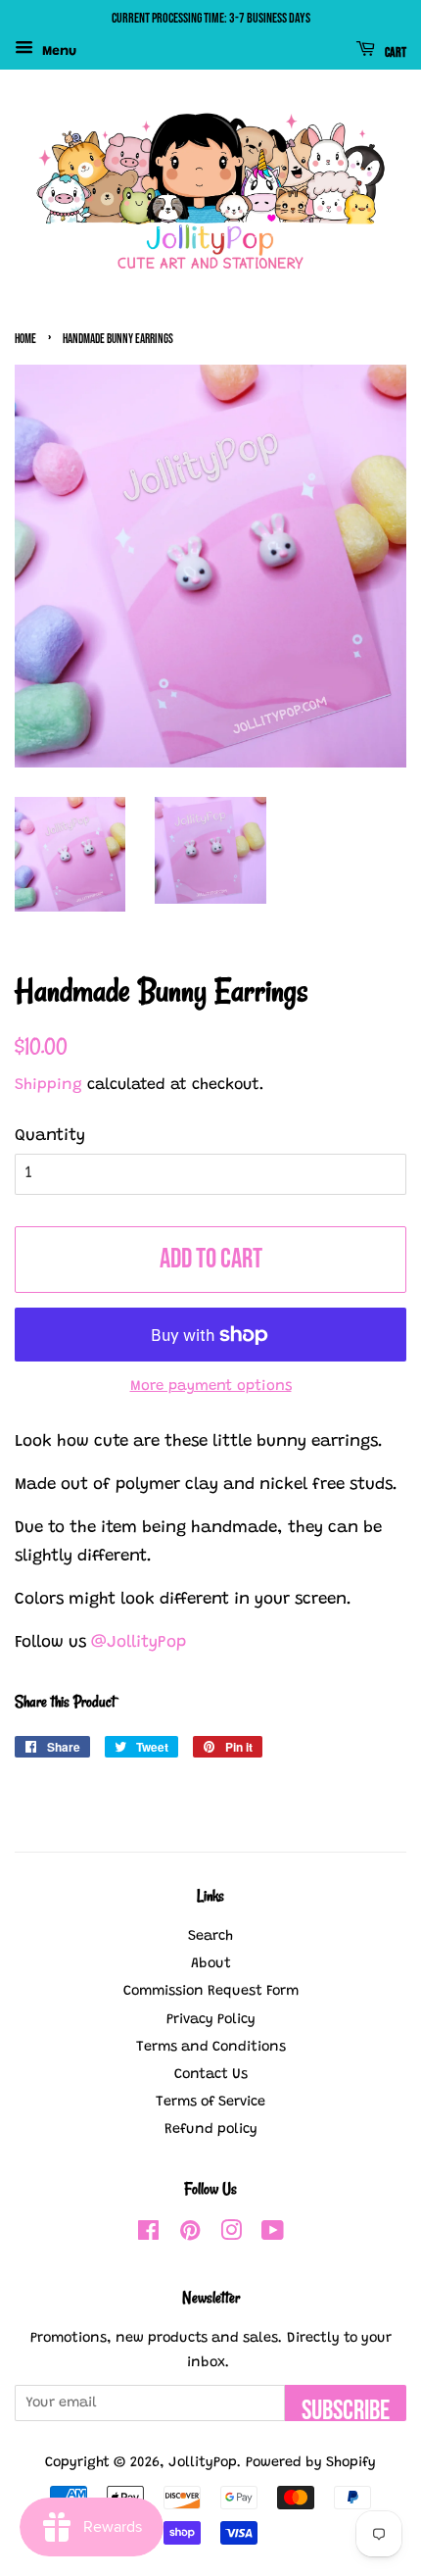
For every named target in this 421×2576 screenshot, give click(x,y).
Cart (395, 51)
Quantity (50, 1137)
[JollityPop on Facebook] (148, 2235)
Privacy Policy (211, 2020)
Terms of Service (210, 2102)
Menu (57, 52)
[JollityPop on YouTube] (273, 2235)
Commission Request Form (211, 1991)
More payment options (211, 1387)
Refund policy (211, 2130)
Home (25, 340)
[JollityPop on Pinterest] (190, 2235)
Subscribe (346, 2408)
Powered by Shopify (311, 2463)
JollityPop (203, 2463)
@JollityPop (136, 1643)
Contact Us (211, 2075)
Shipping (48, 1085)
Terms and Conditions (211, 2047)
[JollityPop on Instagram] (231, 2235)
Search (210, 1936)
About (211, 1964)
